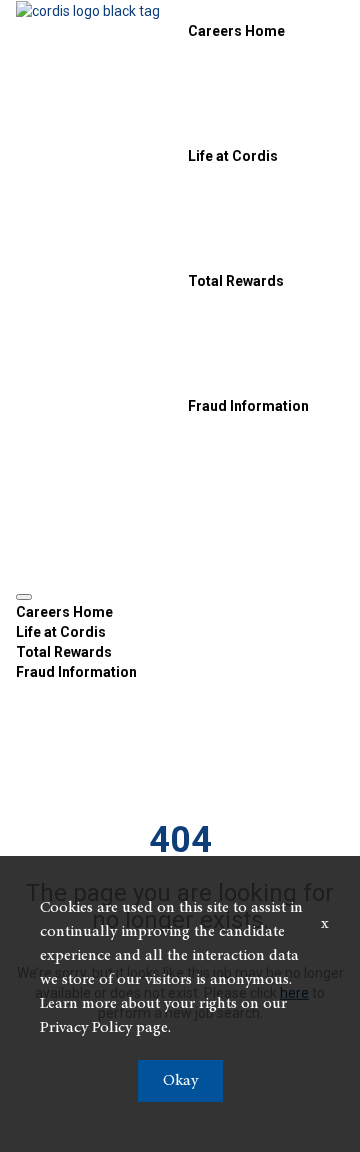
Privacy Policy (86, 1028)
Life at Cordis (233, 156)
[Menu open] (24, 597)
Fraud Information (248, 406)
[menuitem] (180, 612)
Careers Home (236, 31)
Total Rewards (236, 281)
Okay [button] (180, 1081)
